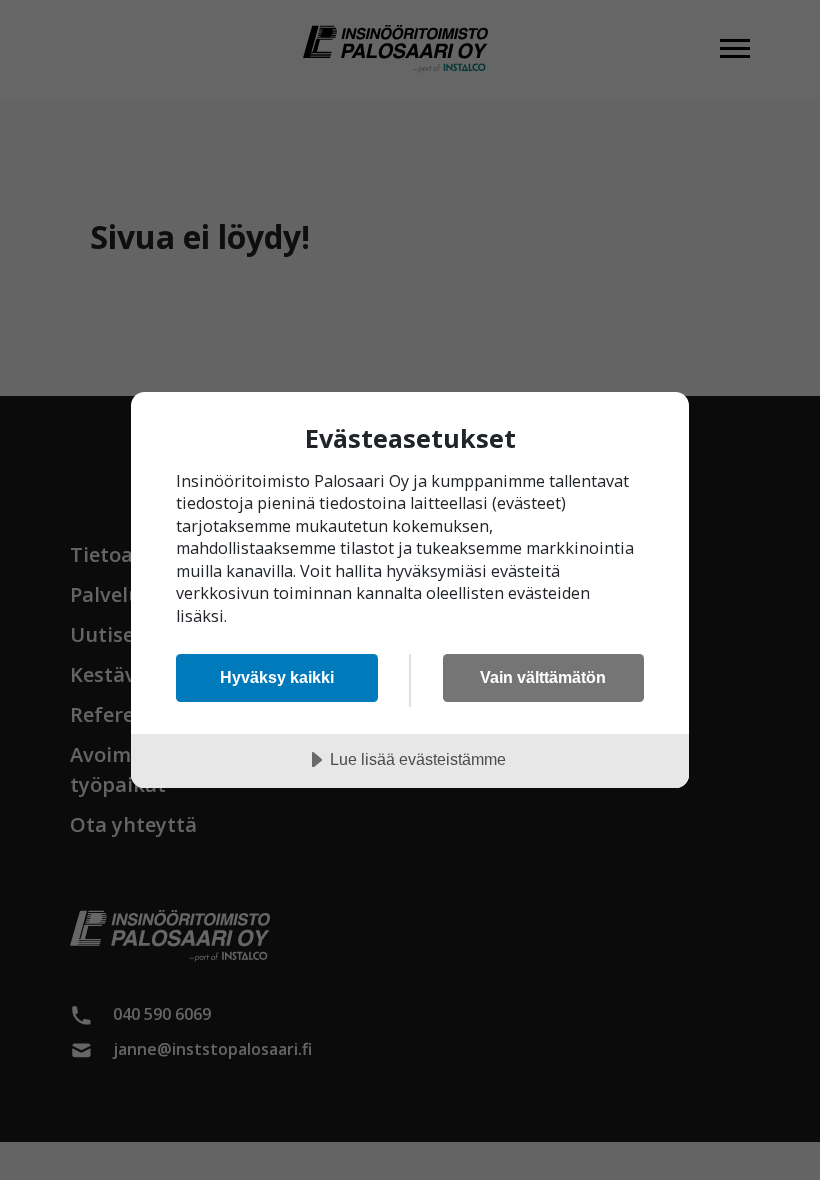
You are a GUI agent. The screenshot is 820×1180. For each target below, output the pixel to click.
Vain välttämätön (543, 677)
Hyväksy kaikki (277, 677)
